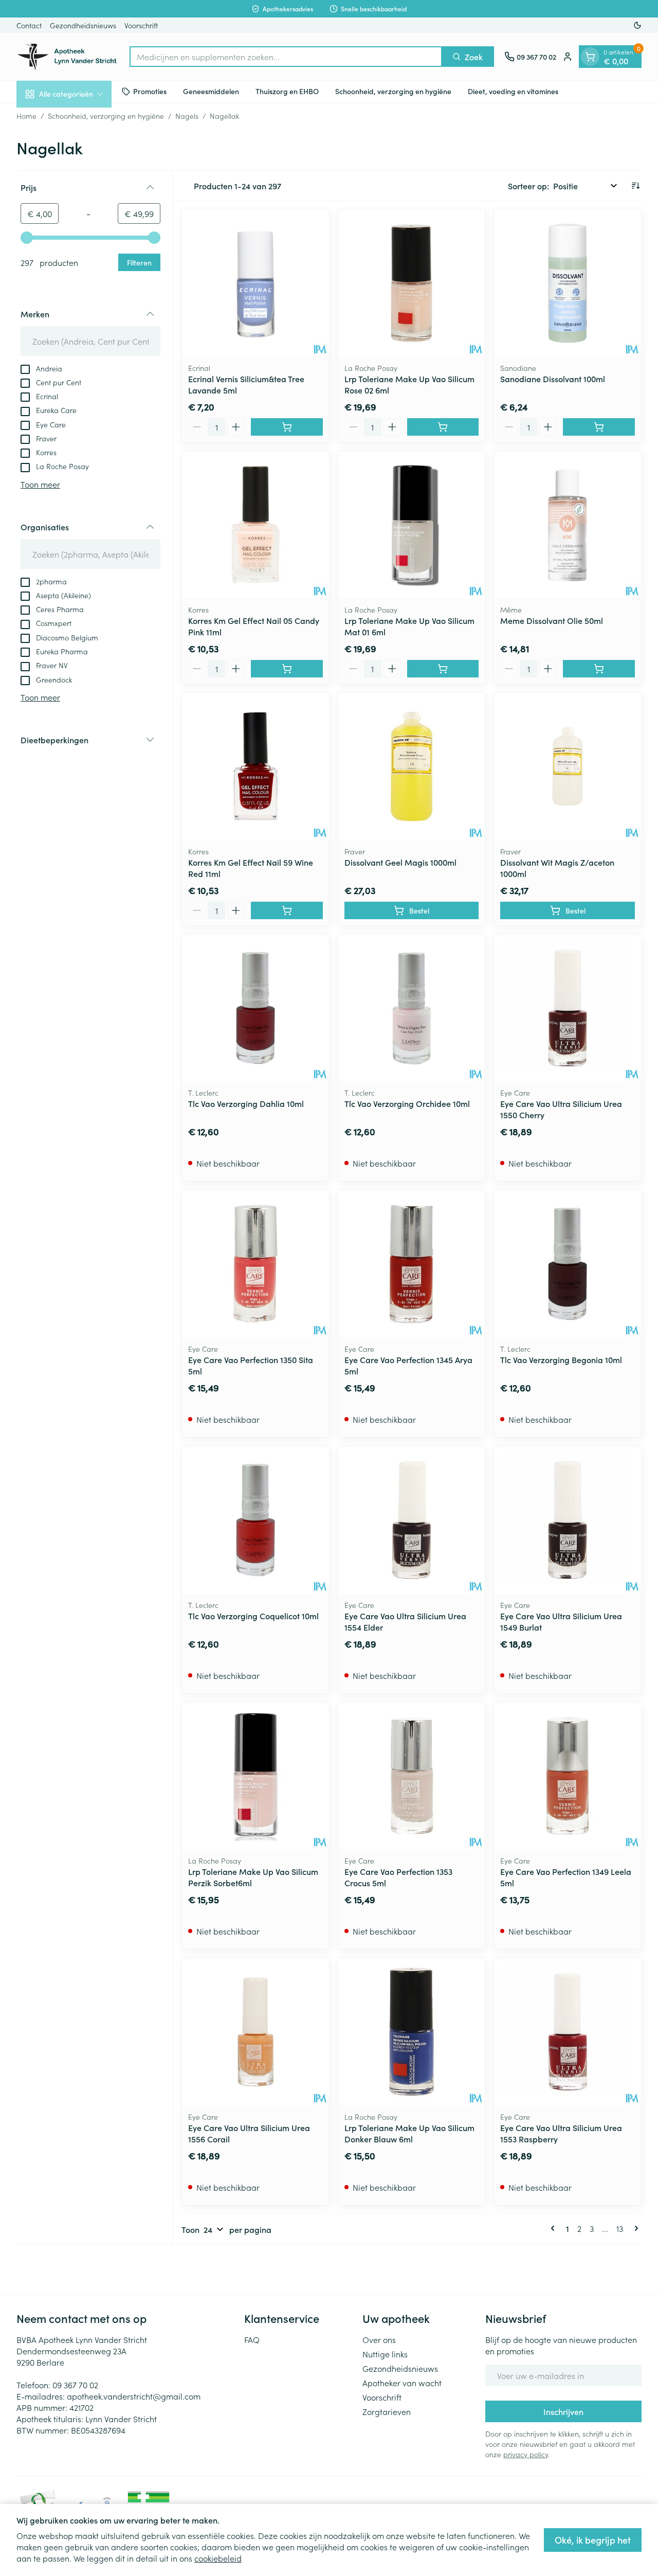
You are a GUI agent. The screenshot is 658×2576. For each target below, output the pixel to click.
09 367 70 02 (75, 2385)
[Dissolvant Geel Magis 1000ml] (412, 766)
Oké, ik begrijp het (593, 2540)
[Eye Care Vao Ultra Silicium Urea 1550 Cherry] (568, 1008)
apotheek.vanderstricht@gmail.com (134, 2396)
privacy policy (526, 2454)
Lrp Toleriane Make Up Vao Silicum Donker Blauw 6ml (409, 2133)
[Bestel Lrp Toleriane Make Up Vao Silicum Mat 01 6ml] (443, 669)
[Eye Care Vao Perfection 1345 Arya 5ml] (412, 1264)
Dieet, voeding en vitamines (513, 91)
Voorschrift (141, 25)
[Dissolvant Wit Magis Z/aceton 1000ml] (568, 766)
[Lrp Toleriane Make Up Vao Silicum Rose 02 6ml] (412, 283)
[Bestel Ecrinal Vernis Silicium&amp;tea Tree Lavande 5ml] (287, 427)
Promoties (150, 91)
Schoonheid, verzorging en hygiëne (393, 91)
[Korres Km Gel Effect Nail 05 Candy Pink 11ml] (255, 525)
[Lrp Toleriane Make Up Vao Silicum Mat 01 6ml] (412, 525)
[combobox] (286, 57)
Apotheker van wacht (402, 2383)
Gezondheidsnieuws (83, 25)
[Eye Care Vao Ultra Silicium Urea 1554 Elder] (412, 1520)
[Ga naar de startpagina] (68, 57)
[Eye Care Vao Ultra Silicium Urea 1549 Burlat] (568, 1520)
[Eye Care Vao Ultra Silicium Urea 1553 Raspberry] (568, 2032)
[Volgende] (634, 2228)
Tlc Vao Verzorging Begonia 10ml (561, 1359)
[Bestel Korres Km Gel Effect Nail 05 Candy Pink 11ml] (287, 669)
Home (26, 116)
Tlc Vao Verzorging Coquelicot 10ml (253, 1616)
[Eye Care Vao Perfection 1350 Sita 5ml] (255, 1264)
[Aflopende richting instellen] (635, 186)
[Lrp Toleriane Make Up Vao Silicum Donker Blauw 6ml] (412, 2032)
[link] (555, 2228)
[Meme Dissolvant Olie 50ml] (568, 525)
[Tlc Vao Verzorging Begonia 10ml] (568, 1264)
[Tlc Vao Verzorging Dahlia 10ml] (255, 1008)
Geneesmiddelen (211, 91)
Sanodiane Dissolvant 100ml (553, 379)
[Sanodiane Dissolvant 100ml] (568, 283)
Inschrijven (563, 2411)
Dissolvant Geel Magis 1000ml (400, 862)
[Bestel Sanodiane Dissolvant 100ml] (599, 427)
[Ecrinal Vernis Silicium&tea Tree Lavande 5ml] (255, 283)
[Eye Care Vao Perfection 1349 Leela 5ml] (568, 1776)
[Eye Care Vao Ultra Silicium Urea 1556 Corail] (255, 2032)
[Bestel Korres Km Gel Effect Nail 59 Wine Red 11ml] (287, 910)
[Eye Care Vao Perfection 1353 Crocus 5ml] (412, 1776)
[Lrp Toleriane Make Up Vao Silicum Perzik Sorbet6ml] (255, 1776)
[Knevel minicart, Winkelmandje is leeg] (590, 57)
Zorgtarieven (387, 2411)
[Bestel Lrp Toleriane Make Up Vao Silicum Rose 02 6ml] (443, 427)
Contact (29, 25)
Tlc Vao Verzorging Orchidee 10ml (407, 1103)
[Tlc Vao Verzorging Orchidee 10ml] (412, 1008)
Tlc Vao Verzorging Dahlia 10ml (246, 1103)
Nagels (187, 116)
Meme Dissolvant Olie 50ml (552, 620)
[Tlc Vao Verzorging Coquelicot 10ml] (255, 1520)
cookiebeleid (218, 2558)
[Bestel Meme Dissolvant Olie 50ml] (599, 669)
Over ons (379, 2339)
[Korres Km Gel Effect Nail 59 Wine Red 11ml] (255, 766)
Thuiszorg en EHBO (287, 91)
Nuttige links (385, 2354)
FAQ (252, 2339)
